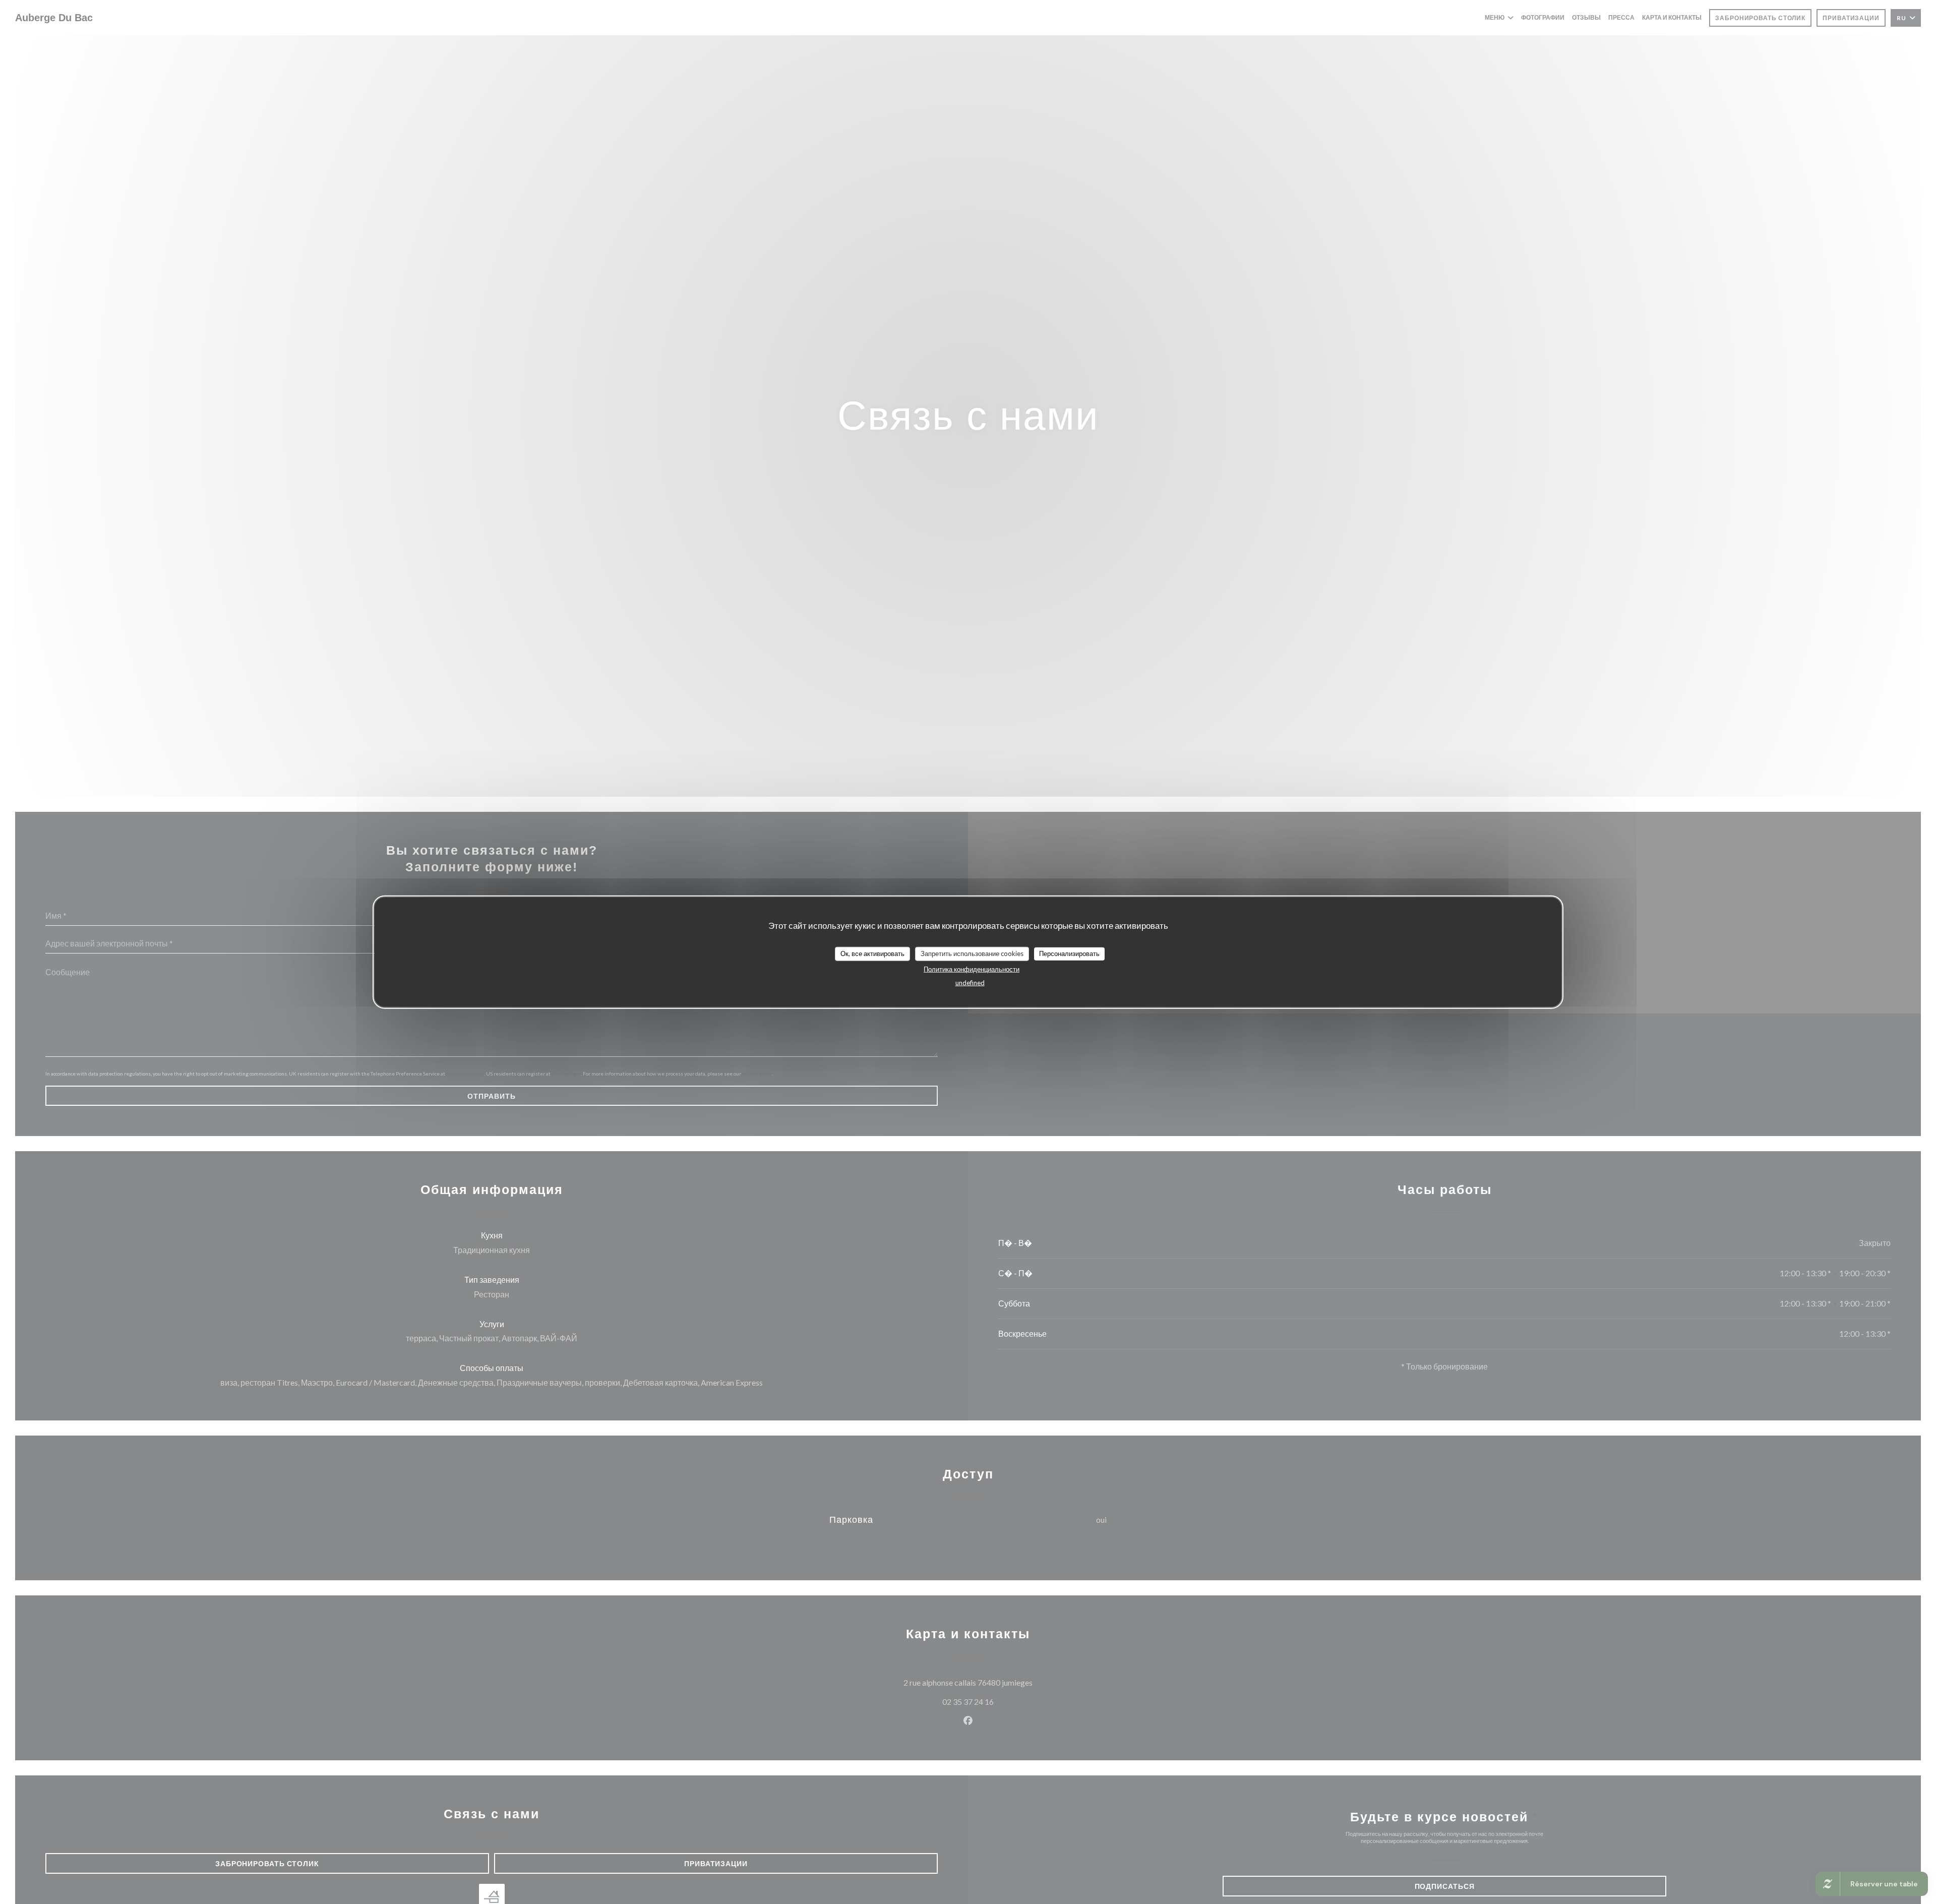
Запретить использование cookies (972, 954)
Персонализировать (1069, 954)
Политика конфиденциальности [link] (972, 969)
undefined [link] (970, 982)
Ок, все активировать (872, 954)
